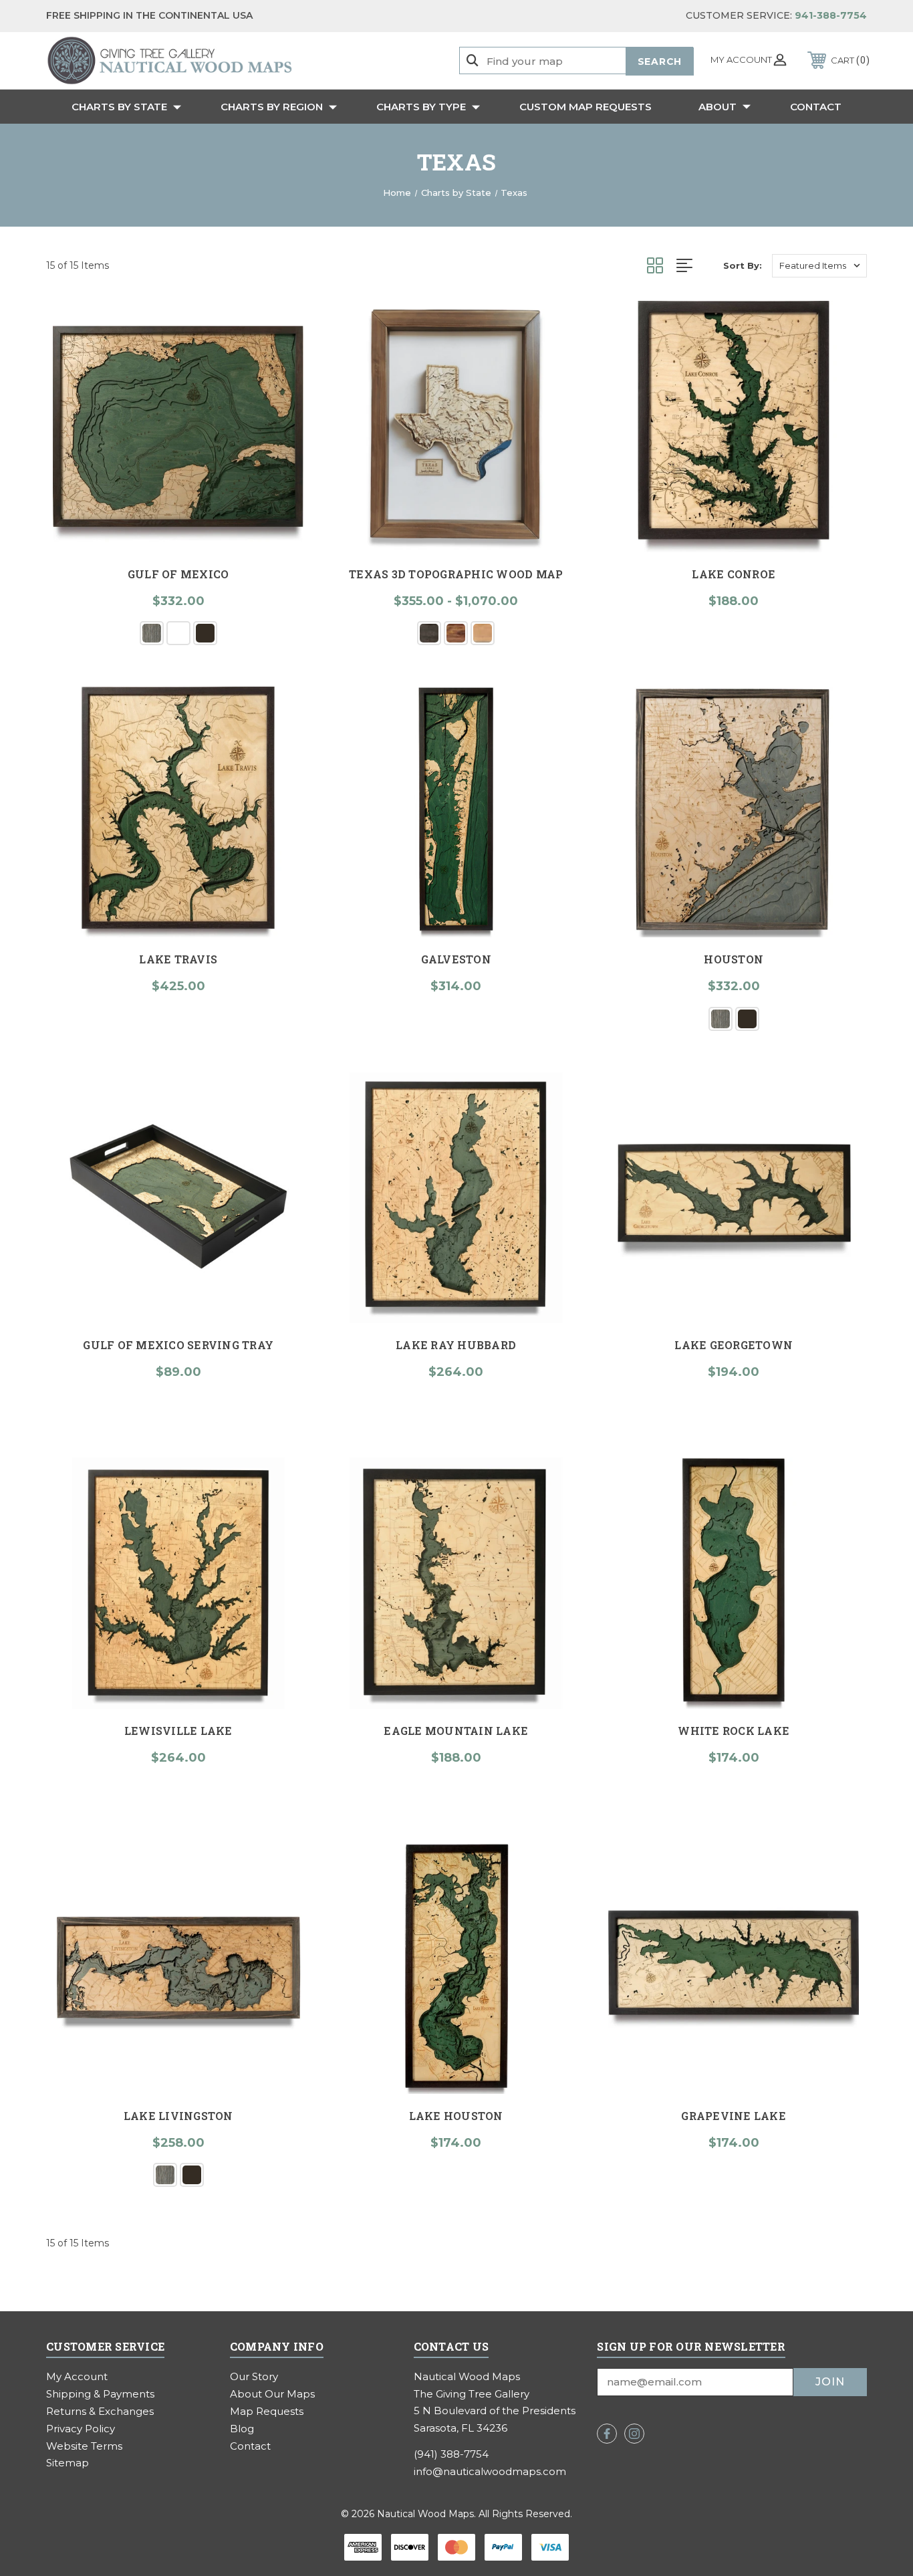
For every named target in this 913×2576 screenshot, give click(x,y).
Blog (242, 2429)
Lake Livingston (178, 2116)
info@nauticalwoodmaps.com (490, 2471)
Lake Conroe (734, 574)
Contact (816, 107)
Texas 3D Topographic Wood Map (456, 574)
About (718, 107)
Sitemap (68, 2463)
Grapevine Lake (734, 2116)
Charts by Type (421, 107)
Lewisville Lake (178, 1731)
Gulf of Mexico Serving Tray (178, 1345)
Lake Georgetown (734, 1345)
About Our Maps (272, 2394)
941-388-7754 (831, 15)
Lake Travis (178, 959)
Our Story (254, 2376)
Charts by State (119, 107)
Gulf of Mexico (178, 574)
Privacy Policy (81, 2429)
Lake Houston (456, 2116)
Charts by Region (272, 107)
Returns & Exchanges (100, 2411)
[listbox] (819, 266)
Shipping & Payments (100, 2394)
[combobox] (585, 61)
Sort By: (743, 265)
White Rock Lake (734, 1731)
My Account (77, 2376)
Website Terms (84, 2446)
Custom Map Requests (585, 107)
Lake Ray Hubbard (456, 1345)
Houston (734, 959)
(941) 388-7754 (451, 2454)
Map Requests (267, 2411)
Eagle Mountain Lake (456, 1731)
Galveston (456, 959)
